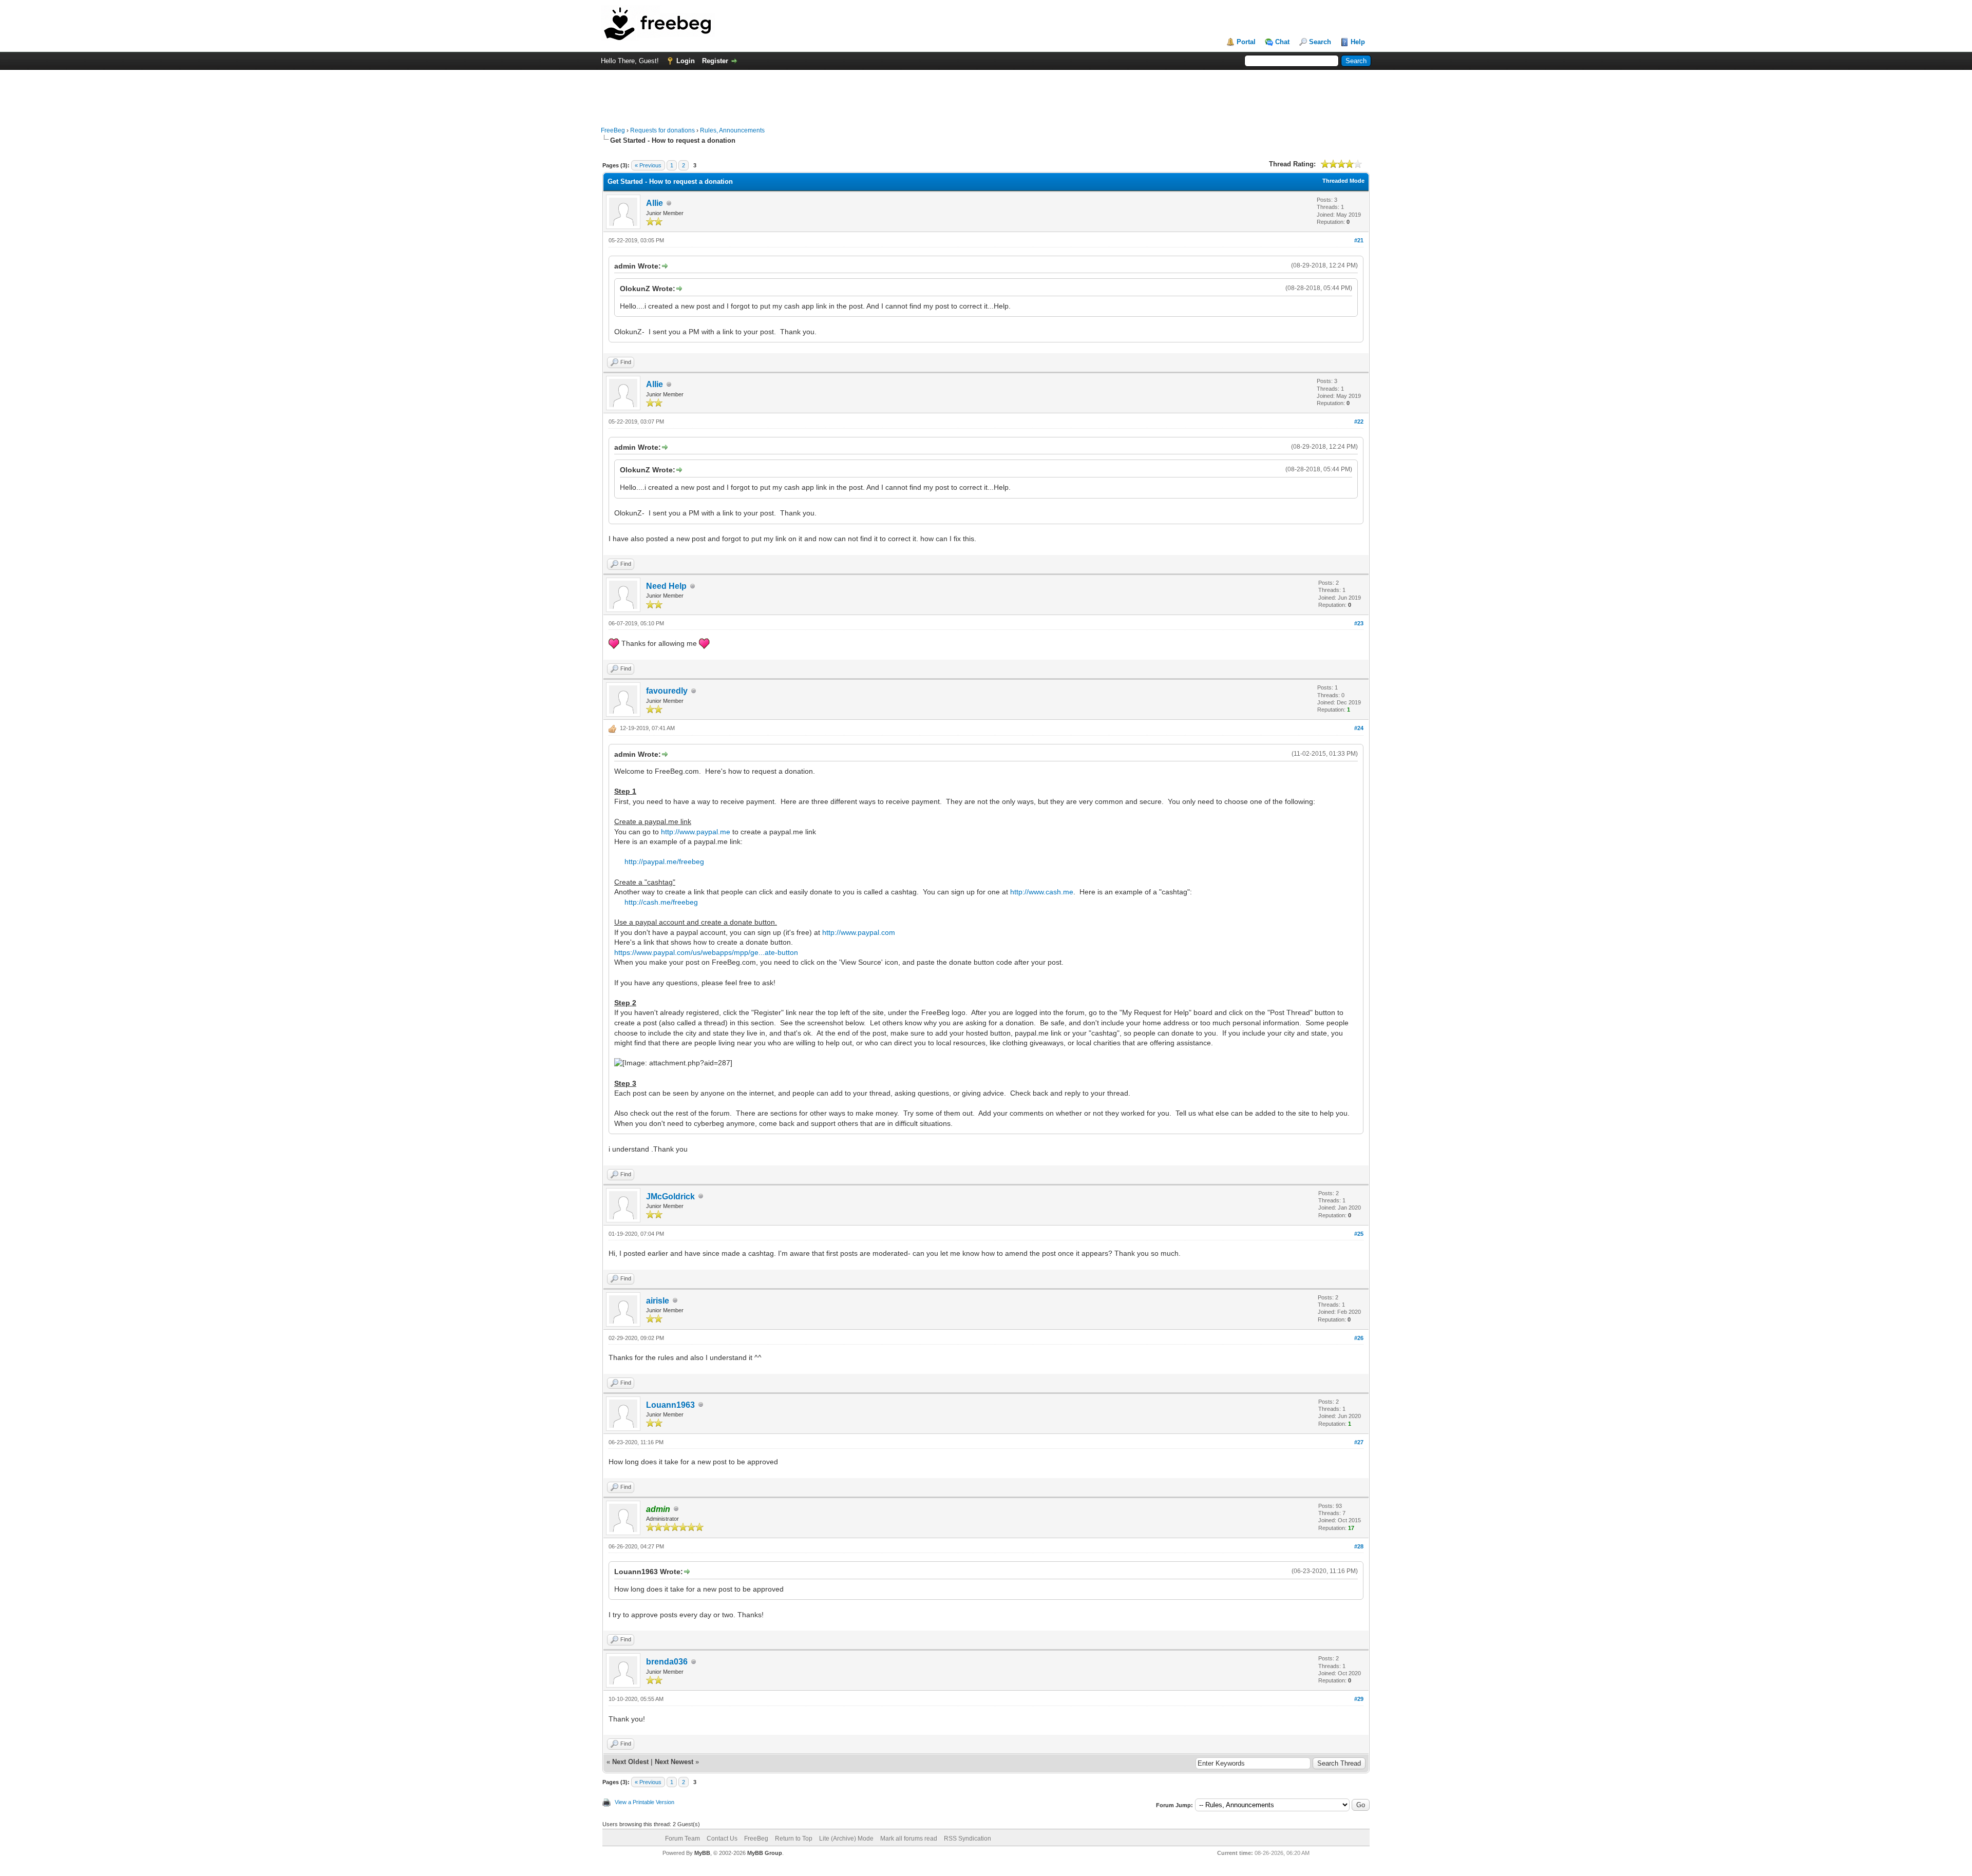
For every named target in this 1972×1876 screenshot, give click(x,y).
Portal (1246, 42)
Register (715, 61)
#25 (1359, 1234)
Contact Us (722, 1839)
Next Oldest (630, 1762)
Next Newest (674, 1762)
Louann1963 (670, 1405)
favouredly (667, 691)
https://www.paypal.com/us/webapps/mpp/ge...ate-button (706, 952)
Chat (1282, 42)
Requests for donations (662, 130)
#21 (1359, 240)
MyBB (702, 1853)
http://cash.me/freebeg (661, 902)
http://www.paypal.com (859, 932)
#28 (1359, 1546)
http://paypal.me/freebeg (664, 862)
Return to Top (794, 1839)
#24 (1359, 728)
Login (686, 61)
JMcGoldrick (670, 1197)
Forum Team (682, 1839)
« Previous (648, 165)
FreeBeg (613, 130)
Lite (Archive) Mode (846, 1839)
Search (1320, 42)
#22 (1359, 422)
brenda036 (667, 1662)
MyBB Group (765, 1853)
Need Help (666, 586)
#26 (1359, 1338)
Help (1358, 42)
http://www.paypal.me (696, 832)
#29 (1359, 1699)
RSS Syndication (968, 1839)
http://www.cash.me (1042, 892)
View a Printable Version (644, 1802)
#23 (1359, 623)
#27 (1359, 1442)
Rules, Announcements (732, 130)
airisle (658, 1301)
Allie (655, 203)
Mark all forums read (909, 1839)
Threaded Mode (1343, 181)
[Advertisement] (986, 93)
